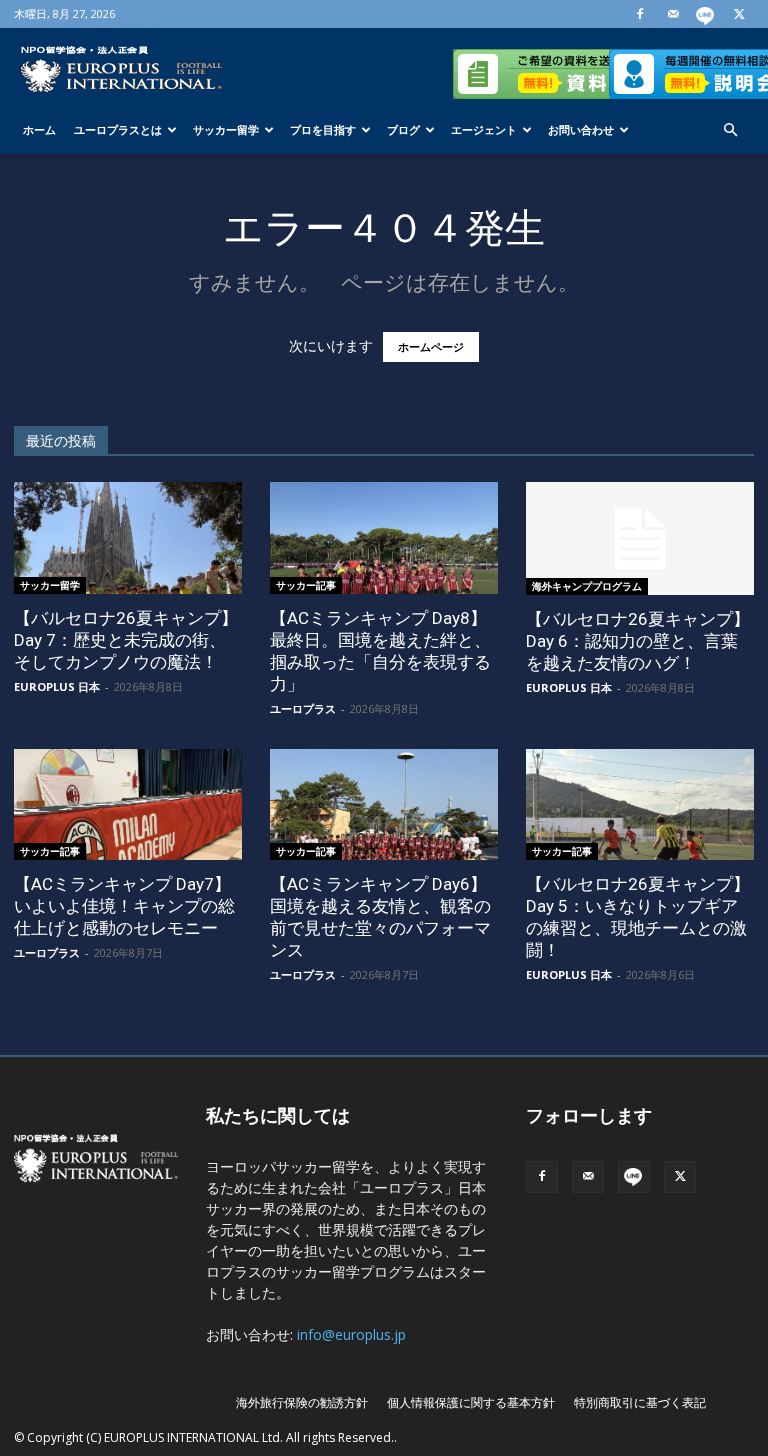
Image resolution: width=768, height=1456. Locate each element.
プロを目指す (323, 129)
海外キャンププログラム (587, 586)
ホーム (39, 129)
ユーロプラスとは (118, 129)
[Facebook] (640, 14)
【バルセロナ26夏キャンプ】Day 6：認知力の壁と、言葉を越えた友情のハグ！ (638, 641)
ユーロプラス (303, 708)
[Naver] (706, 14)
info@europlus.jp (351, 1334)
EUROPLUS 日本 (57, 686)
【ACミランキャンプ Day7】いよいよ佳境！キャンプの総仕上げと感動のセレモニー (124, 906)
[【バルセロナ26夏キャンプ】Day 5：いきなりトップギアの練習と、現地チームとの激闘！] (640, 805)
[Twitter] (739, 14)
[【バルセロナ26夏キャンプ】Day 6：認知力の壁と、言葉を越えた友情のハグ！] (640, 538)
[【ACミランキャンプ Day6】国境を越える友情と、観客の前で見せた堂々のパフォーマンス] (384, 805)
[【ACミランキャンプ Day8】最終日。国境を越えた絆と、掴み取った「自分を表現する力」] (384, 538)
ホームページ (431, 347)
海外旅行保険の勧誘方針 (302, 1402)
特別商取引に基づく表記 (640, 1402)
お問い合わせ (581, 129)
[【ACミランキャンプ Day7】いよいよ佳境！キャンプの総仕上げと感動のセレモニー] (128, 805)
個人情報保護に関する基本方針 (471, 1402)
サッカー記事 (306, 585)
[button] (730, 130)
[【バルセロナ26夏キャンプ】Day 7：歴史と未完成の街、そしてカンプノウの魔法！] (128, 538)
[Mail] (673, 14)
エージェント (484, 129)
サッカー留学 (226, 129)
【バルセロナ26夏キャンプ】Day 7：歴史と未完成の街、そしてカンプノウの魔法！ (126, 640)
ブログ (403, 129)
